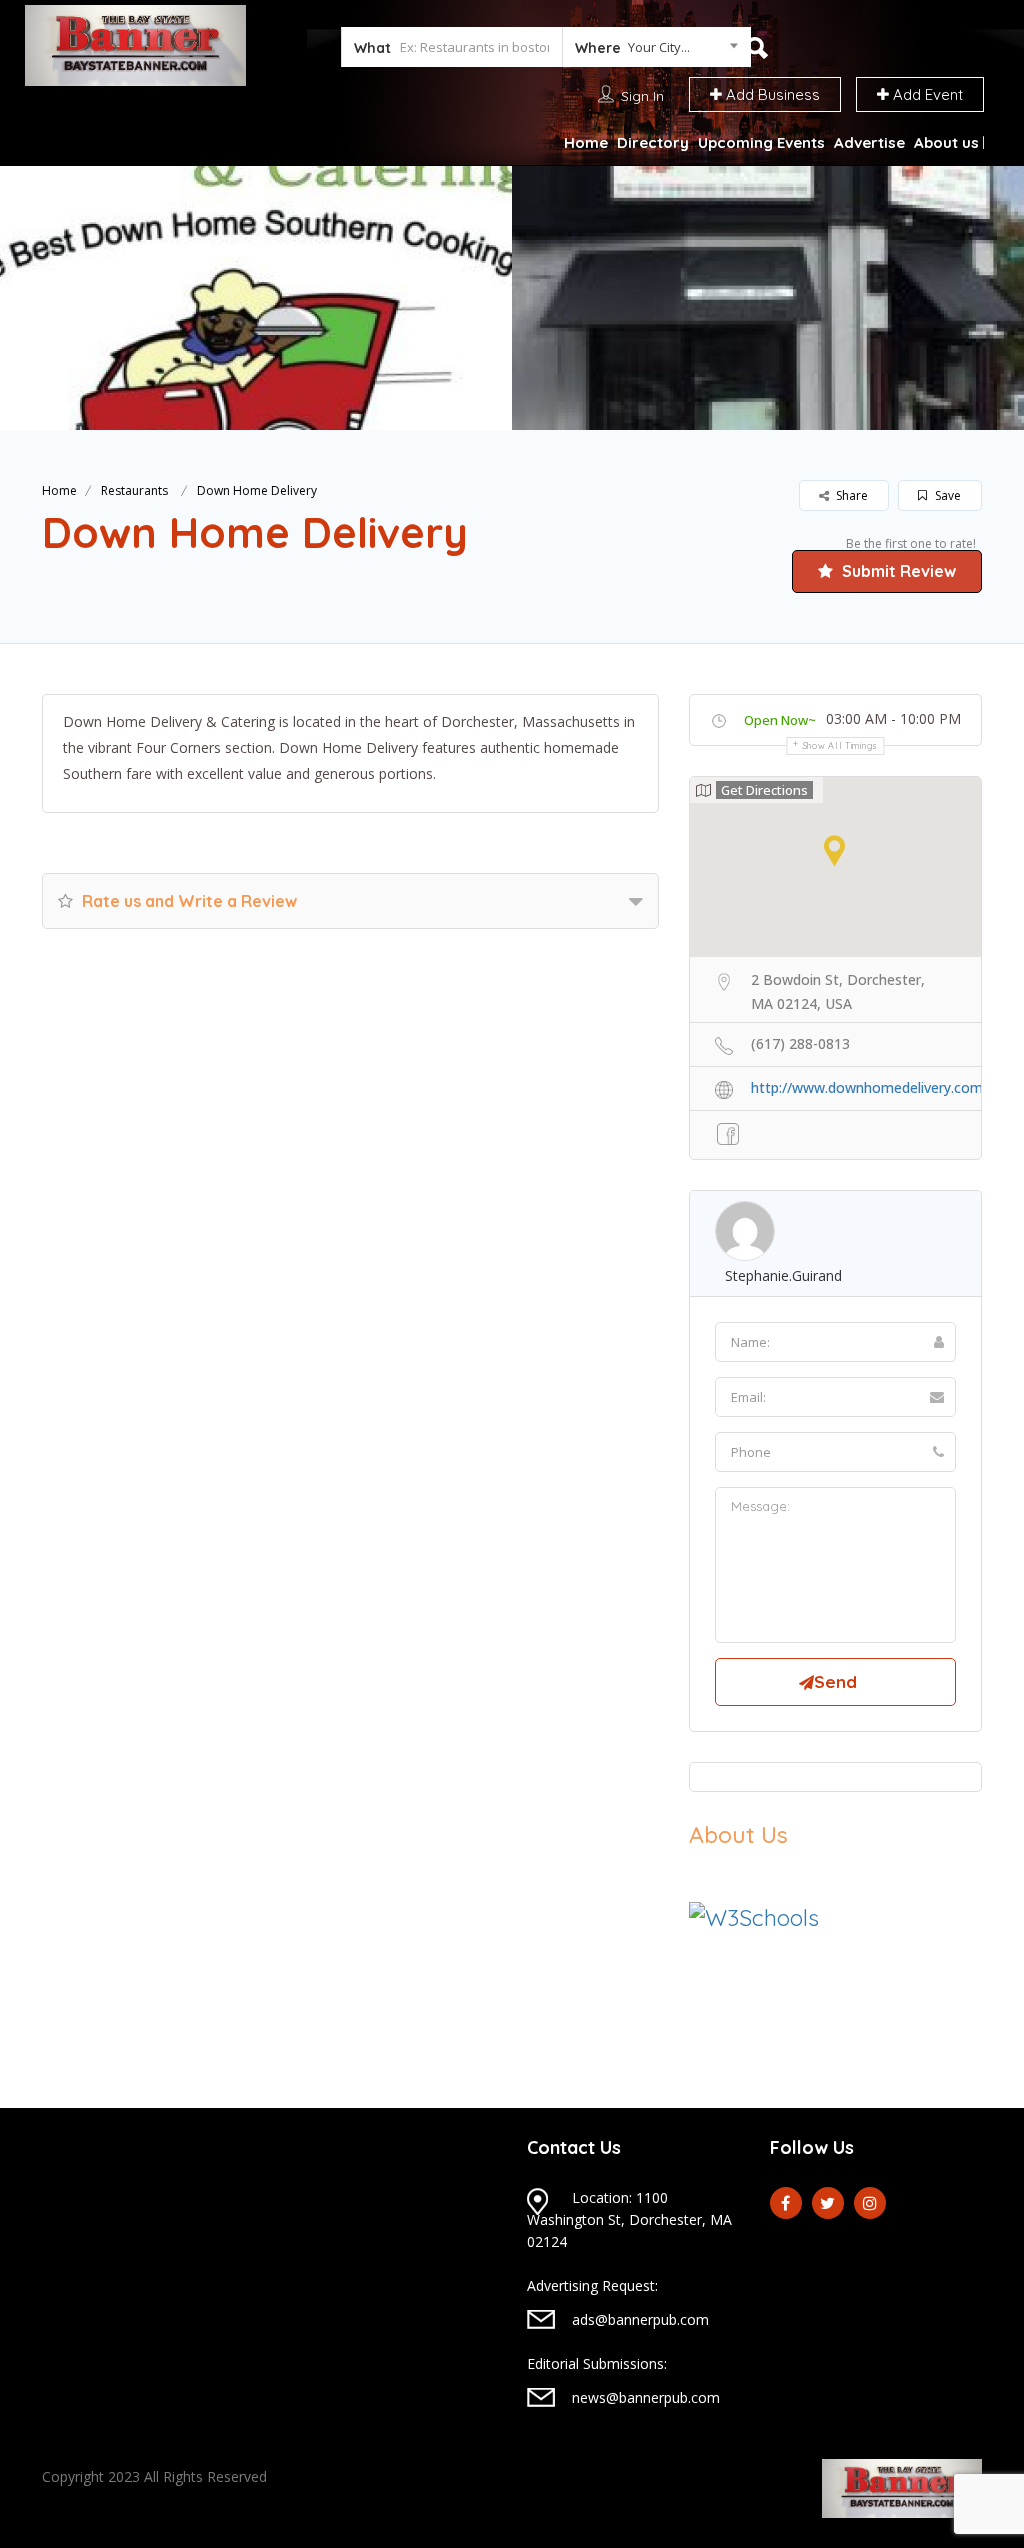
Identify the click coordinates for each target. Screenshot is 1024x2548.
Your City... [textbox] (659, 47)
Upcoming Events (761, 142)
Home (586, 142)
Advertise (869, 142)
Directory (653, 142)
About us (946, 142)
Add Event (926, 94)
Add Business (771, 94)
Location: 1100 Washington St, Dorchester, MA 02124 (629, 2219)
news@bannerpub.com (646, 2397)
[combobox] (656, 51)
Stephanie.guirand (783, 1275)
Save (946, 495)
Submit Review (897, 571)
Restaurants (134, 490)
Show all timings (840, 745)
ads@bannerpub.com (640, 2319)
